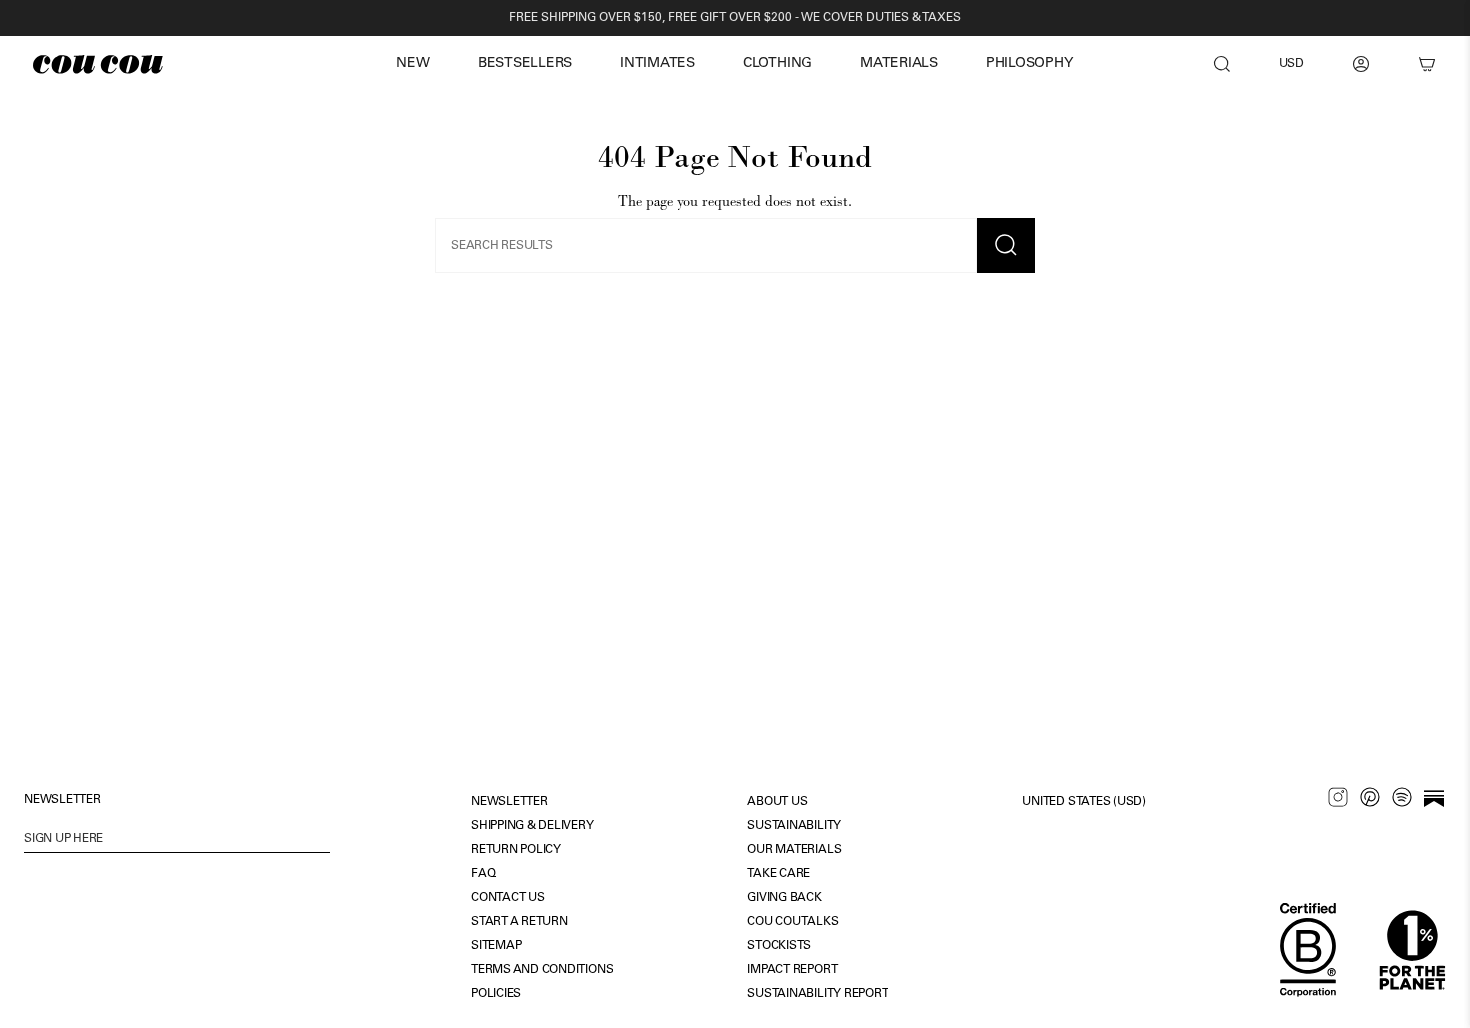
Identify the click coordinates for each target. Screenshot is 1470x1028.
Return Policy (516, 850)
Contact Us (508, 898)
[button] (412, 64)
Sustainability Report (817, 994)
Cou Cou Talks (792, 922)
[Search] (1222, 64)
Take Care (778, 874)
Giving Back (784, 898)
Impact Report (792, 970)
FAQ (483, 874)
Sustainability (794, 826)
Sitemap (496, 946)
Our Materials (794, 850)
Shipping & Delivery (532, 826)
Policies (496, 994)
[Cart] (1427, 64)
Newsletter (509, 802)
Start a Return (519, 922)
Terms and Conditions (542, 970)
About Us (777, 802)
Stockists (779, 946)
